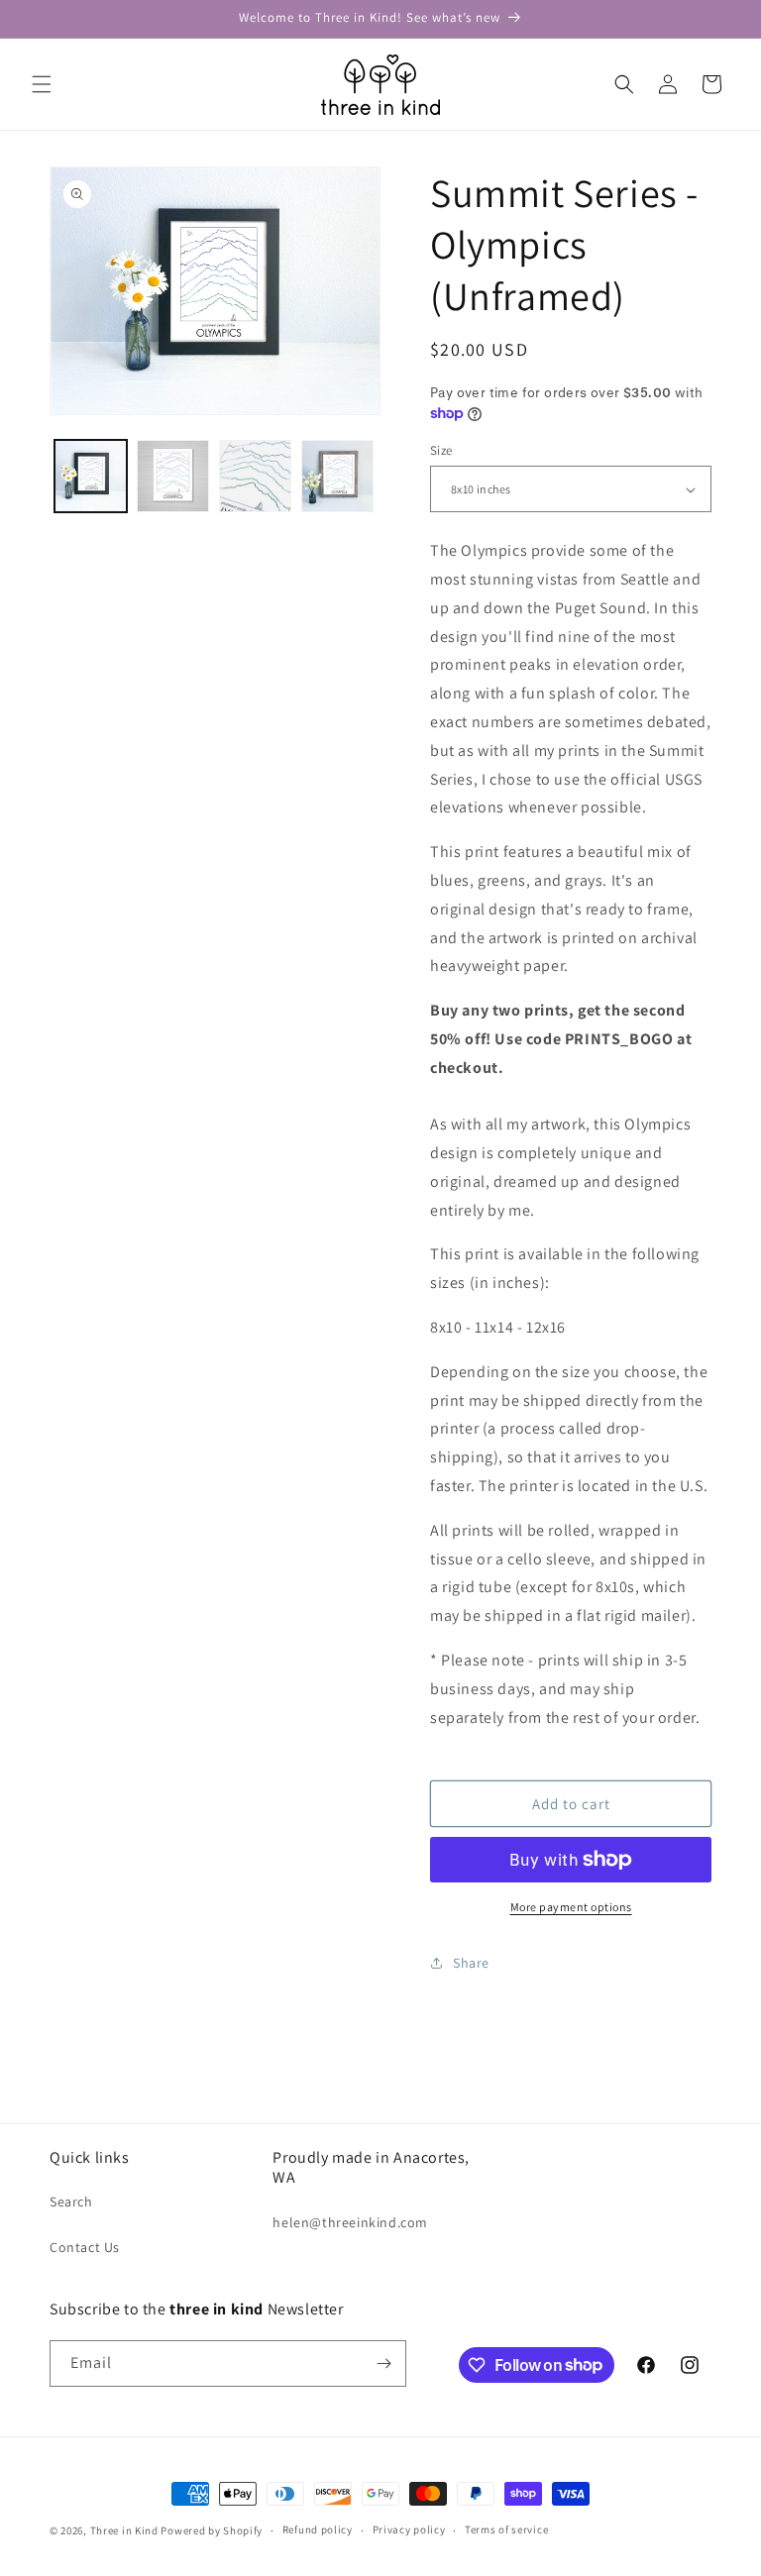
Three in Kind (124, 2530)
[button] (42, 84)
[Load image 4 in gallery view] (337, 476)
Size (441, 450)
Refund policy (318, 2529)
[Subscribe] (383, 2363)
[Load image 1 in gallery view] (91, 476)
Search (71, 2201)
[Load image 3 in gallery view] (255, 476)
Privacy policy (409, 2529)
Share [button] (471, 1963)
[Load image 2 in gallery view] (173, 476)
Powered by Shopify (212, 2530)
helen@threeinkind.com (350, 2222)
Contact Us (85, 2247)
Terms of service (506, 2529)
